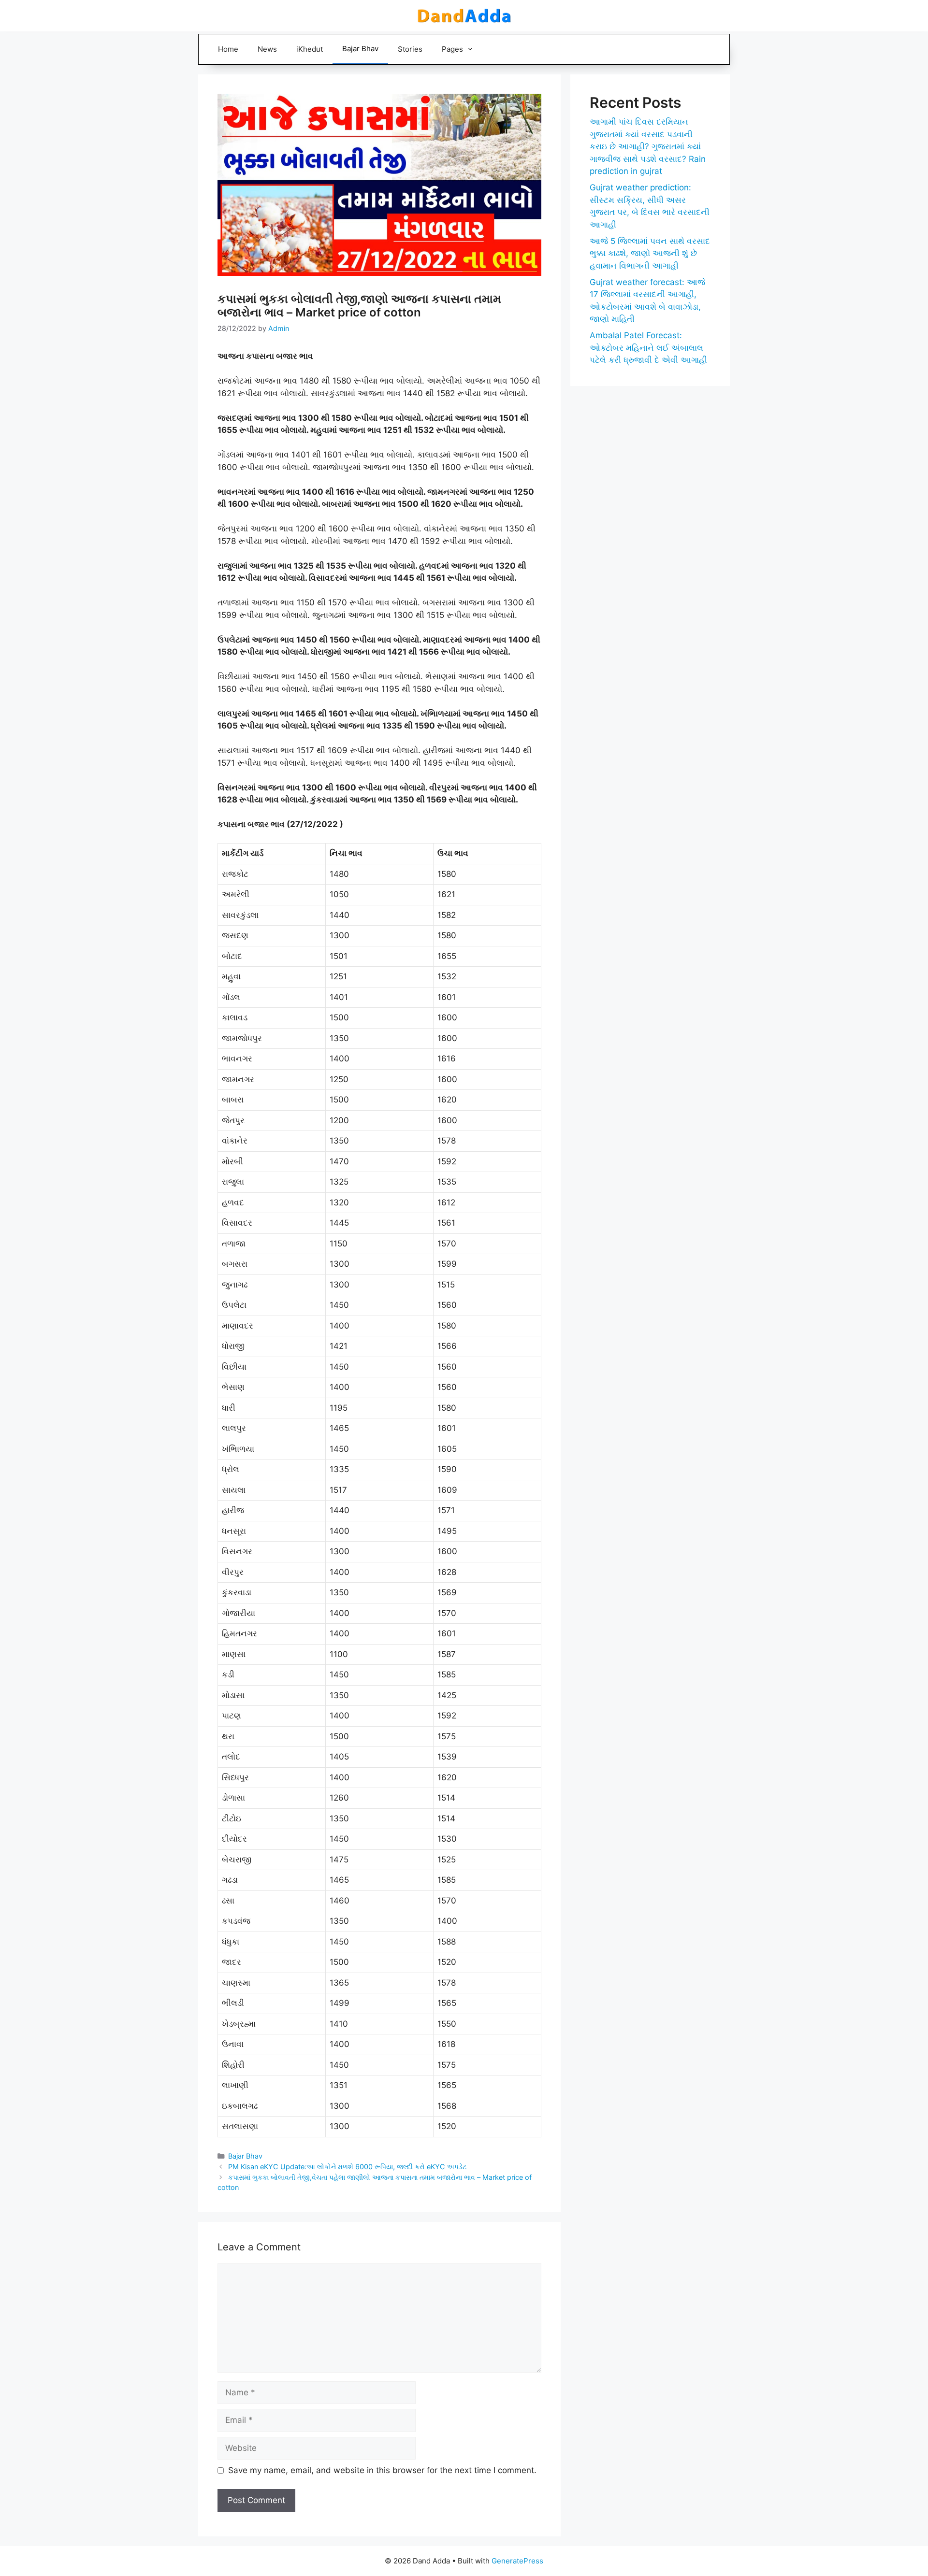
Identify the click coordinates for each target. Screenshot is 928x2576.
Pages (452, 49)
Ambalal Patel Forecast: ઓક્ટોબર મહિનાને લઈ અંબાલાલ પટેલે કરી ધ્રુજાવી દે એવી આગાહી (648, 348)
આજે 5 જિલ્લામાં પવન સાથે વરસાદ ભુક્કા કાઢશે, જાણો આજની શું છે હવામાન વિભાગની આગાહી (650, 253)
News (267, 49)
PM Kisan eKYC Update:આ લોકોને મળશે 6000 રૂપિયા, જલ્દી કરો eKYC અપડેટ (347, 2167)
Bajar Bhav (360, 49)
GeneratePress (517, 2561)
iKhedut (310, 49)
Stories (410, 49)
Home (228, 49)
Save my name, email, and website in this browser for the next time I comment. (382, 2470)
